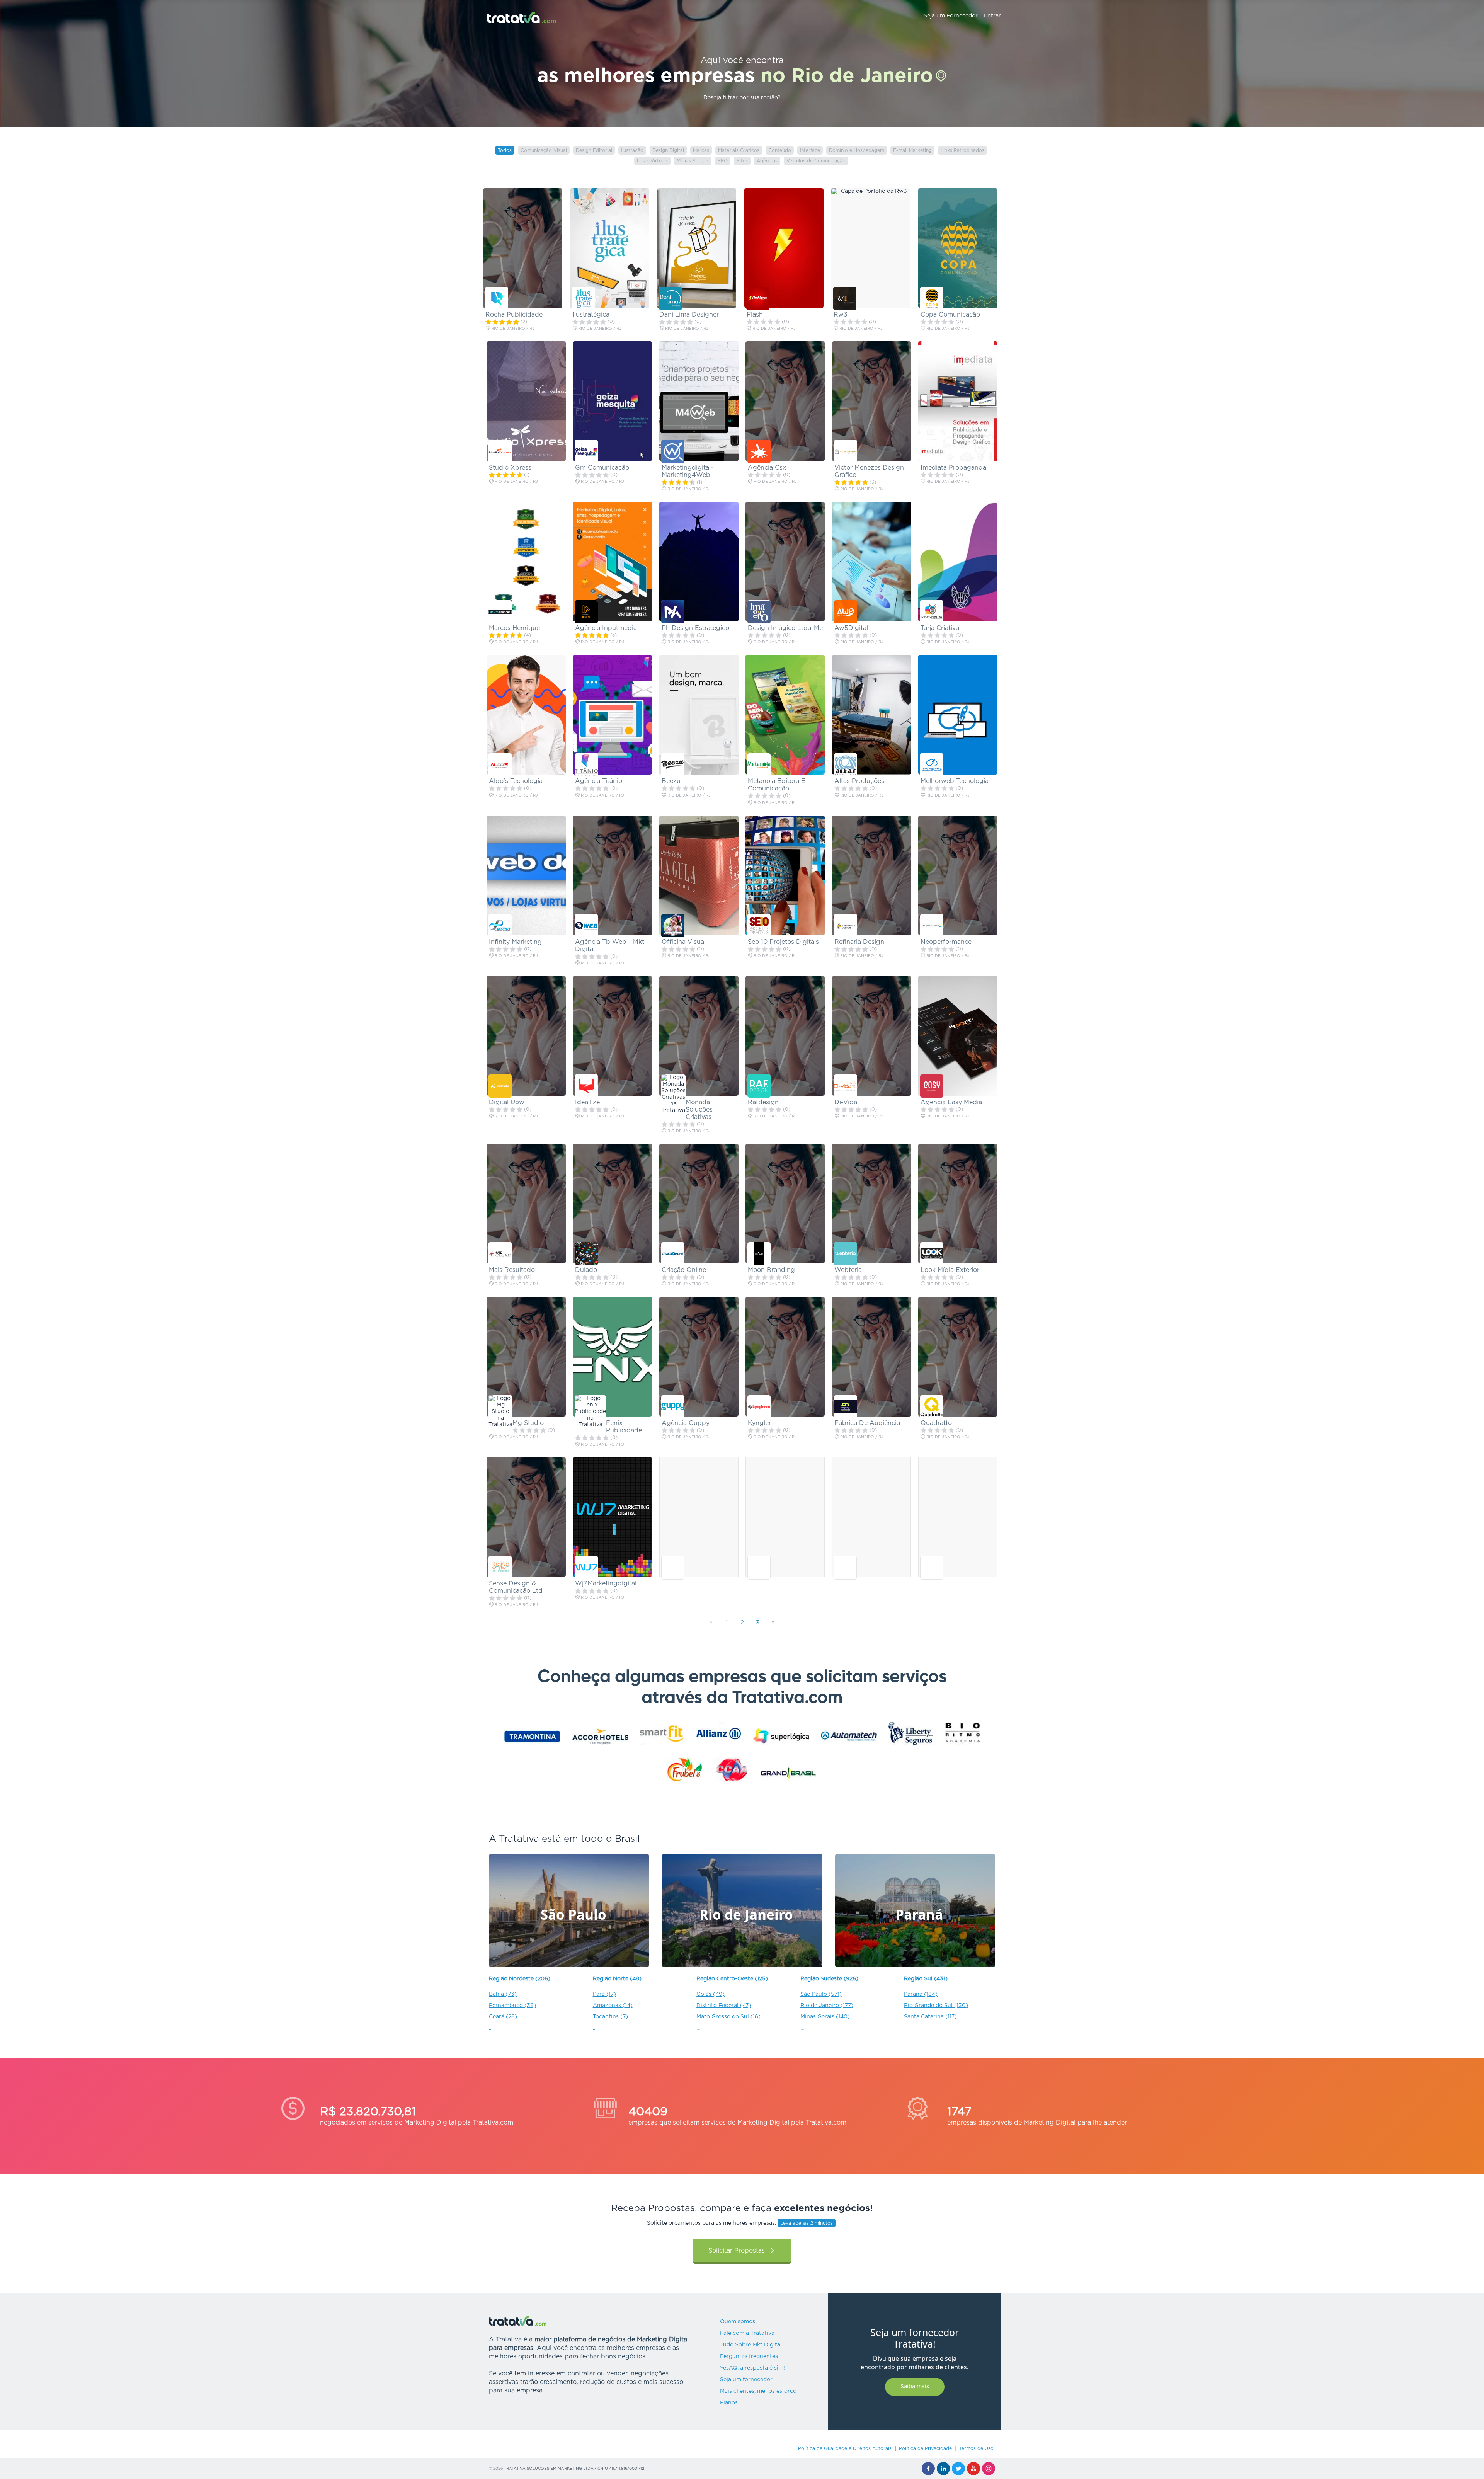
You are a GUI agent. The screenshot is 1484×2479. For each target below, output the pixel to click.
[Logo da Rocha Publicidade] (497, 298)
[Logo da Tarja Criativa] (932, 612)
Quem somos (738, 2322)
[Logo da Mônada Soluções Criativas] (673, 1094)
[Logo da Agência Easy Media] (932, 1086)
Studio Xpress (510, 468)
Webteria (848, 1270)
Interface (810, 150)
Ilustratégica (591, 315)
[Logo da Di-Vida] (846, 1086)
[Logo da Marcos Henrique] (500, 612)
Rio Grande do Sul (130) (936, 2006)
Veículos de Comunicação (816, 161)
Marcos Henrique (514, 628)
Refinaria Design (859, 942)
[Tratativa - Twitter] (958, 2469)
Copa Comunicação (950, 315)
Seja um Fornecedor (951, 16)
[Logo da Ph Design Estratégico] (673, 612)
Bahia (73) (503, 1994)
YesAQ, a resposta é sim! (752, 2368)
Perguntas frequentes (749, 2356)
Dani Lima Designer (689, 315)
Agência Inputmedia (606, 628)
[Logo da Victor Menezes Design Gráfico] (846, 451)
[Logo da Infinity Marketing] (500, 926)
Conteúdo (780, 150)
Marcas (701, 150)
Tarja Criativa (940, 628)
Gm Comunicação (602, 468)
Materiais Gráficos (739, 150)
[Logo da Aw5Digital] (846, 612)
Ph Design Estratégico (695, 628)
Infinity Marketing (515, 942)
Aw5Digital (851, 628)
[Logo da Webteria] (846, 1254)
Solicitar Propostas (737, 2251)
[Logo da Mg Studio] (500, 1412)
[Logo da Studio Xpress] (500, 451)
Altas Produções (859, 781)
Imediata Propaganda (953, 468)
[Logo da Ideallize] (586, 1086)
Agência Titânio (599, 781)
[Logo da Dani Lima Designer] (671, 298)
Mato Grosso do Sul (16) (728, 2017)
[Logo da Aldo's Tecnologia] (500, 765)
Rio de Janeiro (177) (827, 2006)
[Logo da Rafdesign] (759, 1086)
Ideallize (587, 1102)
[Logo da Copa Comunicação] (932, 298)
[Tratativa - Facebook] (928, 2469)
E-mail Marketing (912, 150)
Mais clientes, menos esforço (758, 2391)
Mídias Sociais (693, 161)
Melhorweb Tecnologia (955, 781)
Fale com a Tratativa (747, 2333)
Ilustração (632, 150)
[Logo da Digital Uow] (500, 1086)
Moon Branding (771, 1270)
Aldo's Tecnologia (516, 781)
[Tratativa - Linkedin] (943, 2469)
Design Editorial (594, 150)
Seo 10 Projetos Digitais (783, 942)
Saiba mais (915, 2387)
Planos (729, 2403)
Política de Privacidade (925, 2448)
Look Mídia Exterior (950, 1270)
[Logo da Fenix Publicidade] (590, 1412)
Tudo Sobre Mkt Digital (751, 2345)
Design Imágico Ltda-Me (785, 628)
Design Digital (668, 150)
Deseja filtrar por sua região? (742, 98)
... (491, 2028)
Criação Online (684, 1270)
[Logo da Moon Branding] (759, 1254)
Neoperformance (946, 942)
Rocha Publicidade (514, 315)
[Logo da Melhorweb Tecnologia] (932, 765)
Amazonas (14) (613, 2006)
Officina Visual (684, 942)
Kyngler (759, 1423)
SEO (723, 161)
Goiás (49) (711, 1994)
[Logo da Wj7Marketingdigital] (586, 1567)
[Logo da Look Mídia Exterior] (932, 1254)
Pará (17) (604, 1994)
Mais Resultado (512, 1270)
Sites (742, 161)
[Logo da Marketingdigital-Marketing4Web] (673, 451)
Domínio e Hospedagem (857, 150)
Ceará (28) (503, 2017)
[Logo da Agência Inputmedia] (586, 612)
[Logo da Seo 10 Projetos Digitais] (759, 926)
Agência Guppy (686, 1423)
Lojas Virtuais (652, 161)
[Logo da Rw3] (845, 298)
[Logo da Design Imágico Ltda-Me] (759, 612)
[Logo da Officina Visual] (673, 926)
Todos (505, 150)
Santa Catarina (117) (930, 2017)
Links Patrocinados (962, 150)
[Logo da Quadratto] (932, 1407)
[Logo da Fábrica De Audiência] (846, 1407)
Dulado (586, 1270)
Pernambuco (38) (512, 2006)
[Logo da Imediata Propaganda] (932, 451)
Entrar (992, 16)
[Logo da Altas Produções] (846, 765)
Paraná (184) (921, 1994)
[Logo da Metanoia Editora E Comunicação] (759, 765)
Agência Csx (767, 468)
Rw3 (841, 315)
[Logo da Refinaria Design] (846, 926)
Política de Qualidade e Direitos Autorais (845, 2448)
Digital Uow (507, 1102)
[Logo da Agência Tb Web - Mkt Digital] (586, 926)
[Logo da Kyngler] (759, 1407)
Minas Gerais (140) (825, 2017)
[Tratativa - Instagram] (989, 2469)
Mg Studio (528, 1423)
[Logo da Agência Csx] (759, 451)
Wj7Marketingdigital (606, 1583)
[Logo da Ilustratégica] (584, 298)
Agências (767, 161)
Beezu (671, 781)
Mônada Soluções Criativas (699, 1110)
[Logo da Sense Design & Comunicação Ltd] (500, 1567)
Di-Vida (846, 1102)
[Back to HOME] (522, 17)
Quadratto (936, 1423)
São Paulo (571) (821, 1994)
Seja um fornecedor (746, 2380)
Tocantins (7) (610, 2017)
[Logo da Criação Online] (673, 1254)
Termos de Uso (976, 2448)
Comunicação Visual (544, 150)
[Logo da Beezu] (673, 765)
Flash (755, 315)
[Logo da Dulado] (586, 1254)
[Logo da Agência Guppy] (673, 1407)
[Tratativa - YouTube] (973, 2469)
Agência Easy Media (951, 1102)
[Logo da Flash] (758, 298)
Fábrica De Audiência (867, 1423)
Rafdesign (763, 1102)
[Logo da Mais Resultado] (500, 1254)
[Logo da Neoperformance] (932, 926)
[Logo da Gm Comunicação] (586, 451)
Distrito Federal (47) (724, 2006)
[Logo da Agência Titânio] (586, 765)
